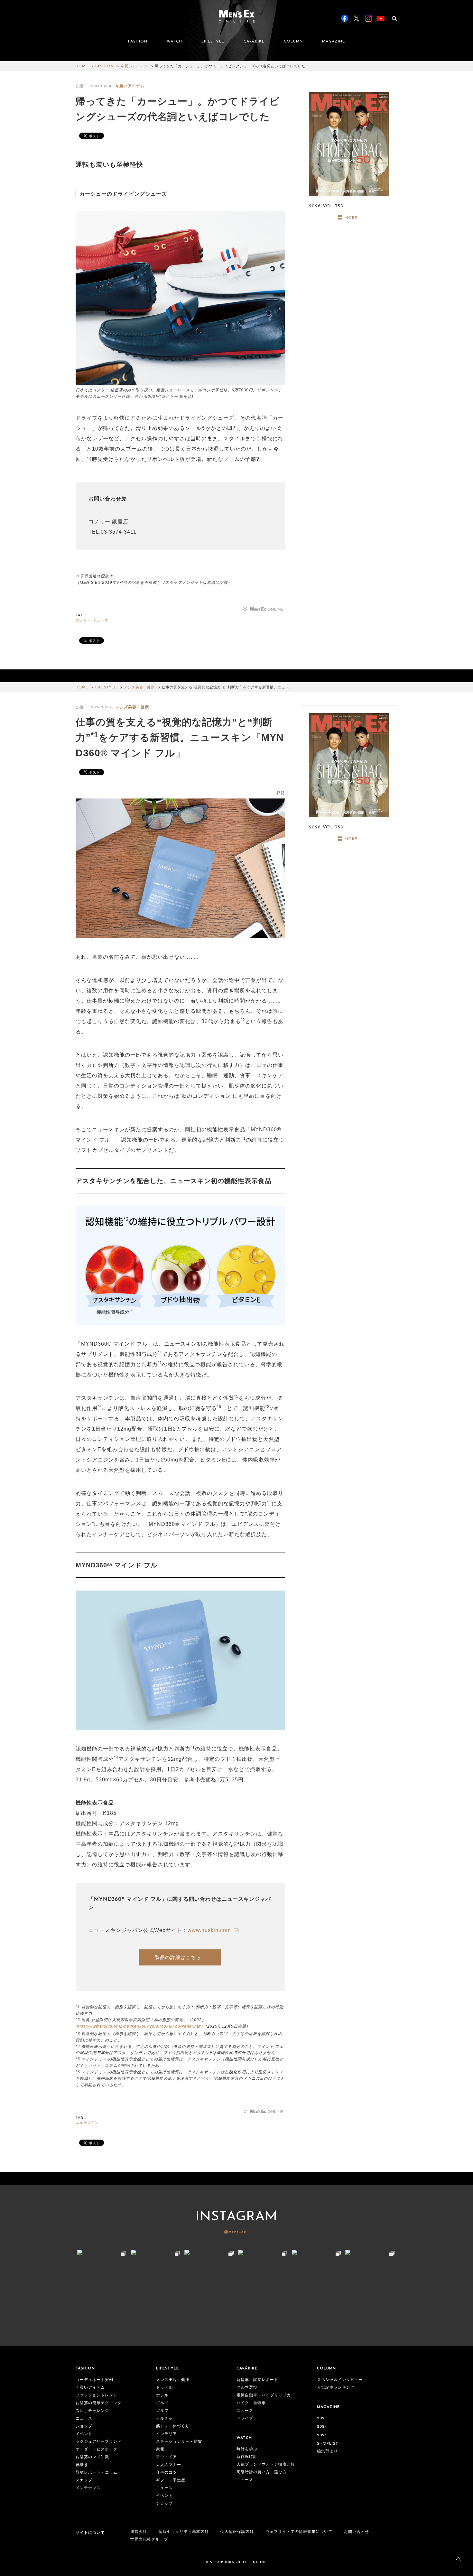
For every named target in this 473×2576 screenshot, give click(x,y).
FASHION (138, 42)
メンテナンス (88, 2488)
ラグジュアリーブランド (99, 2442)
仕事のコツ (167, 2473)
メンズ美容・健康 (139, 688)
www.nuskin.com (210, 1930)
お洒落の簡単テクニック (99, 2403)
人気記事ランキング (336, 2388)
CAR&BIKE (254, 42)
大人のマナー (169, 2465)
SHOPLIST (328, 2444)
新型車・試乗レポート (257, 2380)
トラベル (164, 2388)
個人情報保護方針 (237, 2532)
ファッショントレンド (97, 2395)
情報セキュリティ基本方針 (184, 2532)
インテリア (167, 2434)
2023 (322, 2435)
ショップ (84, 2426)
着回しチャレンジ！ (94, 2411)
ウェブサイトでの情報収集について (299, 2532)
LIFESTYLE (213, 42)
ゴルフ (162, 2411)
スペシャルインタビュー (340, 2380)
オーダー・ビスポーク (97, 2450)
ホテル (162, 2395)
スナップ (84, 2480)
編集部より (327, 2451)
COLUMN (293, 42)
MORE (351, 218)
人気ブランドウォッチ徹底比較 (266, 2465)
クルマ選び (247, 2388)
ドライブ (245, 2419)
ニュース (84, 2419)
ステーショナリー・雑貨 (179, 2442)
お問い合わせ (357, 2532)
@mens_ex (235, 2232)
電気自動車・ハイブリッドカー (266, 2395)
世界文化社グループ (149, 2540)
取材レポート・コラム (97, 2473)
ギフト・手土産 (171, 2480)
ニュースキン (87, 2123)
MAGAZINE (334, 42)
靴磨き (82, 2465)
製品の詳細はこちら (178, 1957)
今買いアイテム (134, 66)
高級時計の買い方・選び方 (262, 2472)
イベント (84, 2434)
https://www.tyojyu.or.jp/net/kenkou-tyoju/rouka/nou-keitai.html (139, 2026)
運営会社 (139, 2532)
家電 (160, 2450)
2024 (322, 2427)
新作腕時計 (247, 2457)
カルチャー (167, 2419)
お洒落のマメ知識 (92, 2457)
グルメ (162, 2403)
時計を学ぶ (247, 2449)
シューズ (101, 621)
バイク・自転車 (251, 2403)
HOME (82, 66)
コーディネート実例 (94, 2380)
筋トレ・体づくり (173, 2426)
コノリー (83, 621)
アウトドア (167, 2457)
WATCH (174, 42)
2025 (322, 2418)
